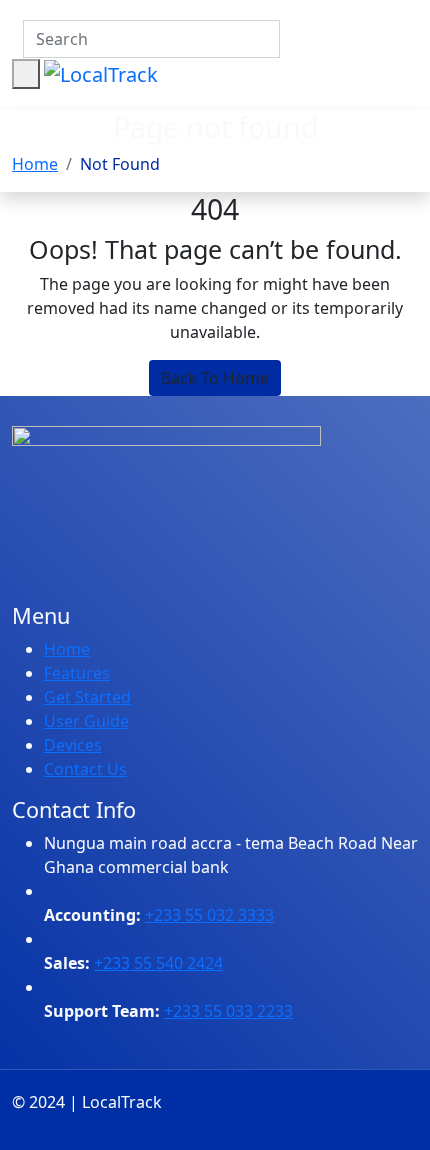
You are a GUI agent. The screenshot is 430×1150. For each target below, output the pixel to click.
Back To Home (215, 378)
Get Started (87, 697)
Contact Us (85, 769)
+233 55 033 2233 (228, 1011)
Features (77, 673)
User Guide (86, 721)
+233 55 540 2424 (158, 963)
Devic (64, 745)
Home (35, 164)
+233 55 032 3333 (209, 915)
